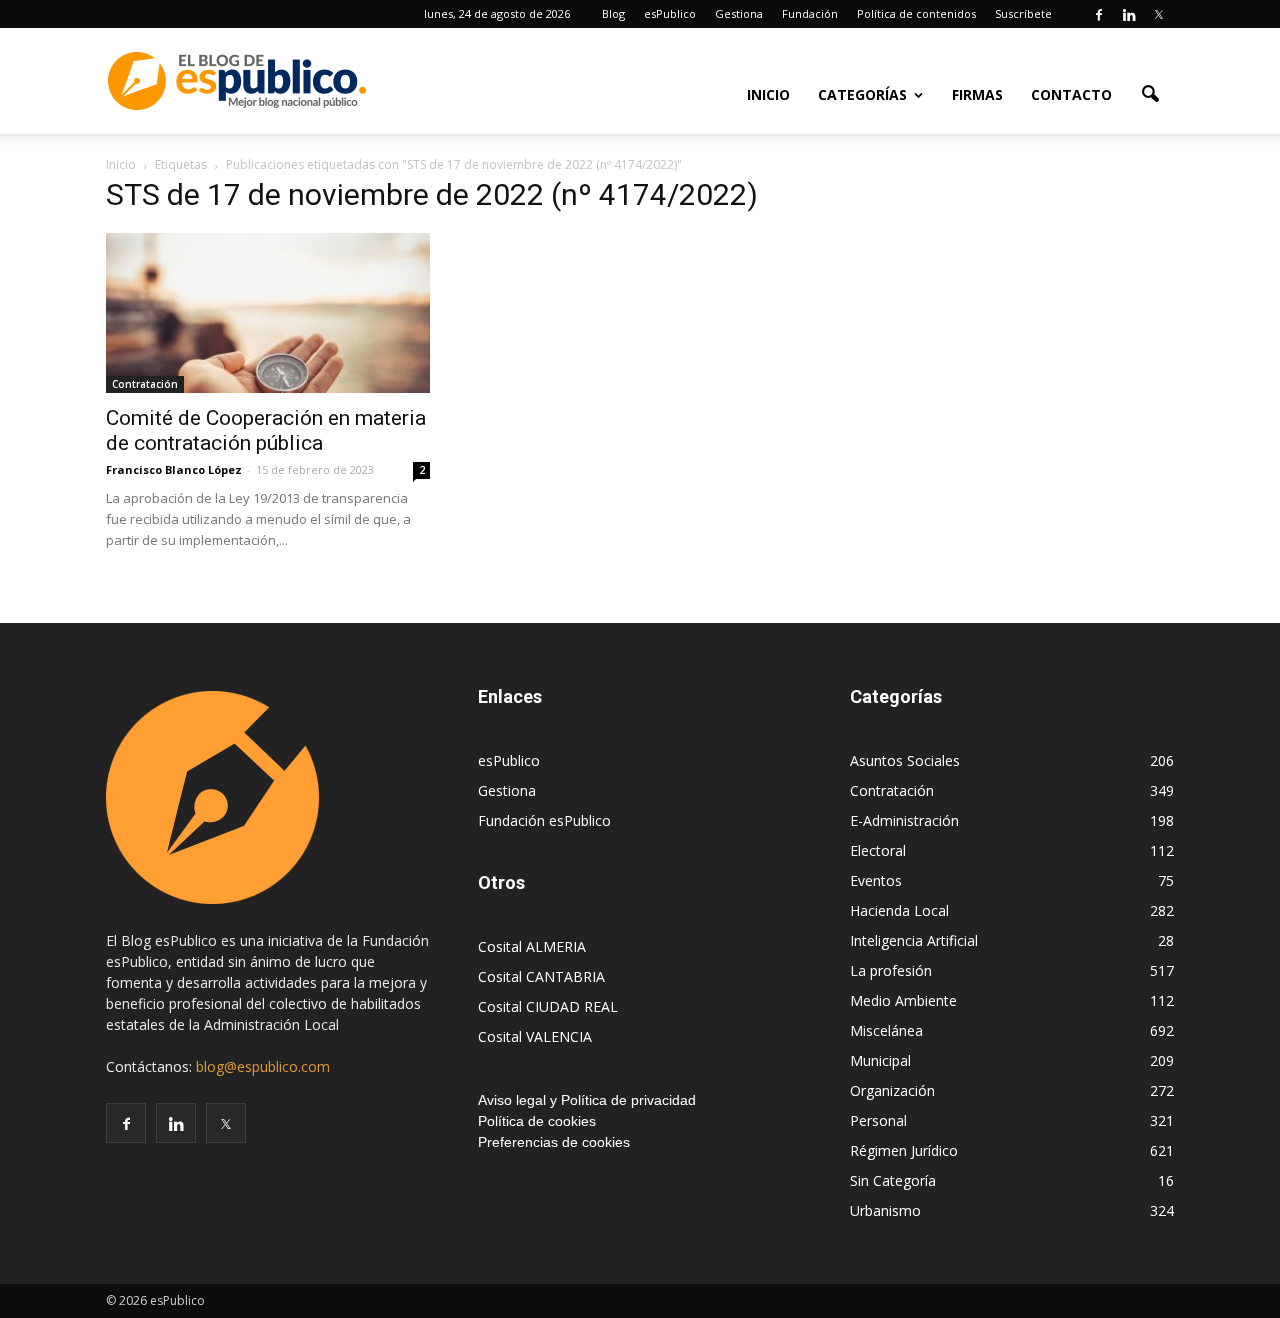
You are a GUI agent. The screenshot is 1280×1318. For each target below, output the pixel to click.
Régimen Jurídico (904, 1150)
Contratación (145, 384)
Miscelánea (886, 1030)
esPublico (670, 13)
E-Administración (904, 820)
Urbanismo (885, 1210)
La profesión (891, 970)
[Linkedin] (1129, 14)
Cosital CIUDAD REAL (548, 1006)
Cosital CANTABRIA (541, 976)
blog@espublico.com (263, 1066)
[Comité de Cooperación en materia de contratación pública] (268, 313)
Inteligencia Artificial (914, 940)
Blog (613, 13)
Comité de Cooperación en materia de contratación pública (266, 430)
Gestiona (739, 13)
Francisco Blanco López (174, 469)
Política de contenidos (916, 13)
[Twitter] (1159, 14)
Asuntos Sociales (905, 760)
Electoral (878, 850)
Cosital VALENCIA (535, 1036)
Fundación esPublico (544, 820)
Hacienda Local (899, 910)
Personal (878, 1120)
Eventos (876, 880)
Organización (892, 1090)
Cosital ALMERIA (532, 946)
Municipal (880, 1060)
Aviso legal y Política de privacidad (587, 1100)
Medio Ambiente (903, 1000)
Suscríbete (1023, 13)
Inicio (768, 94)
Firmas (977, 94)
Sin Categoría (893, 1180)
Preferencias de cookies (554, 1142)
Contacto (1071, 94)
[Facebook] (1099, 14)
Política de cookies (537, 1121)
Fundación (810, 13)
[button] (1150, 93)
